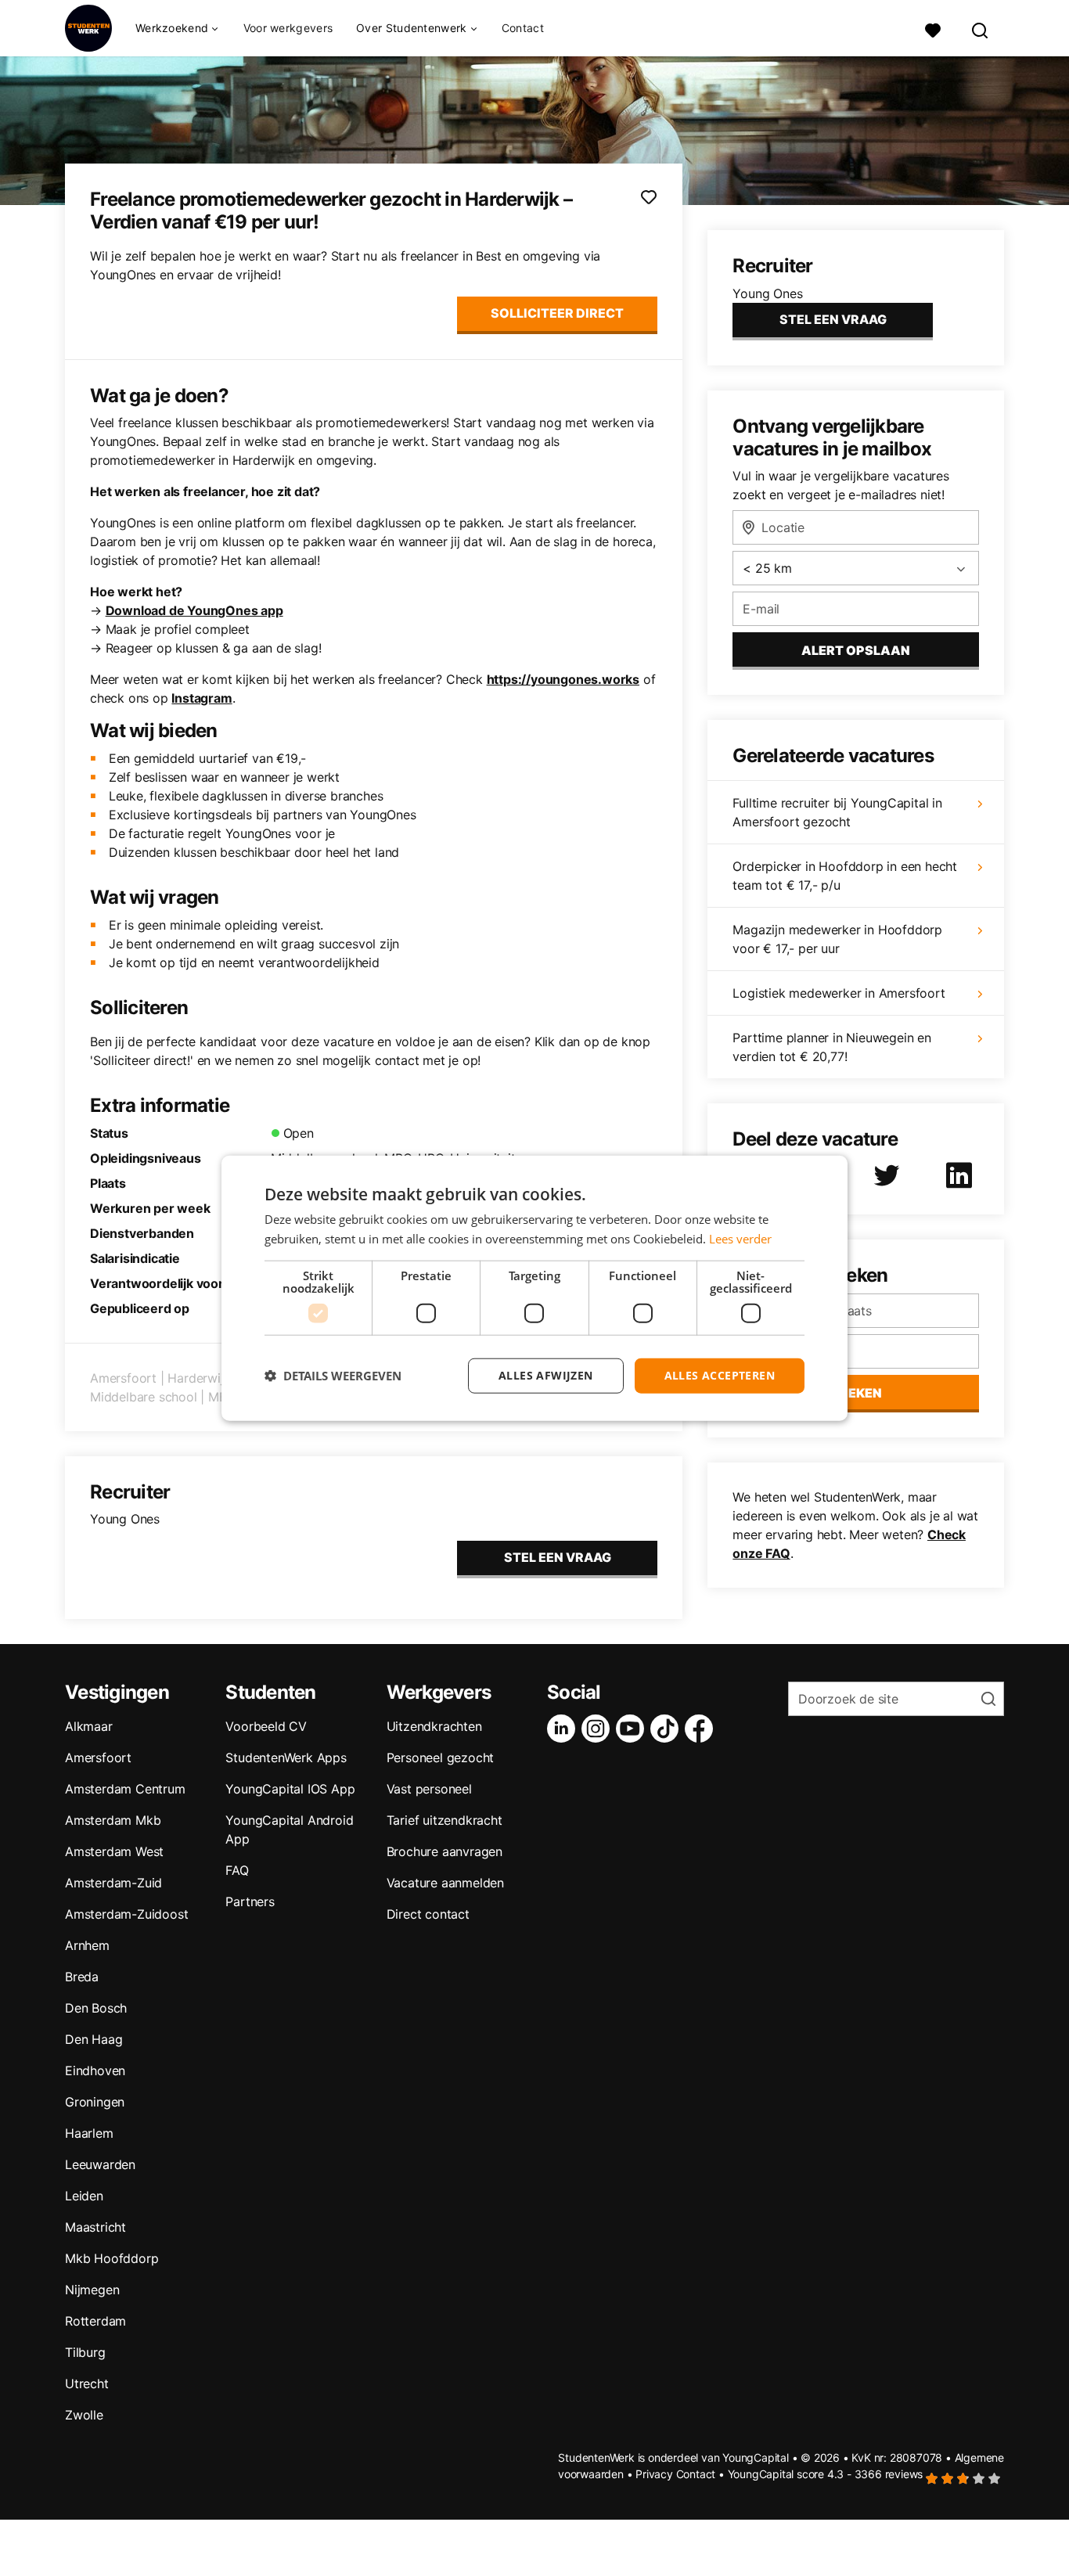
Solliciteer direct (557, 313)
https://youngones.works (563, 679)
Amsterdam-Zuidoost (126, 1914)
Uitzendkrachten (434, 1726)
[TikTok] (668, 1729)
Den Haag (94, 2039)
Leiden (84, 2196)
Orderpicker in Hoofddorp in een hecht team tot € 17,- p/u (845, 876)
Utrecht (87, 2384)
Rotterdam (95, 2321)
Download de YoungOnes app (194, 610)
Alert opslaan (856, 650)
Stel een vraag (558, 1557)
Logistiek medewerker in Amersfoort (839, 993)
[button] (333, 1376)
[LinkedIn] (564, 1729)
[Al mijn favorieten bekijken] (933, 29)
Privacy (654, 2474)
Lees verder (740, 1239)
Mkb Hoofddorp (112, 2258)
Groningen (95, 2102)
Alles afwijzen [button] (546, 1375)
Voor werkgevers (288, 28)
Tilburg (85, 2352)
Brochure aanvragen (445, 1851)
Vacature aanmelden (445, 1883)
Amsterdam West (114, 1851)
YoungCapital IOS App (290, 1789)
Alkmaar (89, 1726)
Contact (523, 28)
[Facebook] (702, 1729)
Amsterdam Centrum (125, 1789)
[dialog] (534, 1288)
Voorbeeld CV (266, 1726)
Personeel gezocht (441, 1758)
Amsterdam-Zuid (113, 1883)
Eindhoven (95, 2071)
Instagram (202, 698)
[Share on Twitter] (890, 1175)
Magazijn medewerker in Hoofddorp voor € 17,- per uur (837, 939)
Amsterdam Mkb (113, 1820)
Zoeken (856, 1393)
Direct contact (428, 1914)
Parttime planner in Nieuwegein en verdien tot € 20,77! (831, 1047)
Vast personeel (429, 1789)
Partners (250, 1901)
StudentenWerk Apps (286, 1758)
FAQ (237, 1870)
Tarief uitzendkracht (445, 1820)
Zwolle (84, 2415)
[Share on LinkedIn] (962, 1175)
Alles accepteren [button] (720, 1375)
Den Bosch (96, 2008)
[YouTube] (633, 1729)
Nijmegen (92, 2290)
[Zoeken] (981, 29)
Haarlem (89, 2133)
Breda (82, 1977)
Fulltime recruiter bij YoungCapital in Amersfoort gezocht (837, 812)
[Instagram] (599, 1729)
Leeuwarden (100, 2164)
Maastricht (95, 2227)
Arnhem (87, 1945)
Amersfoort (98, 1758)
